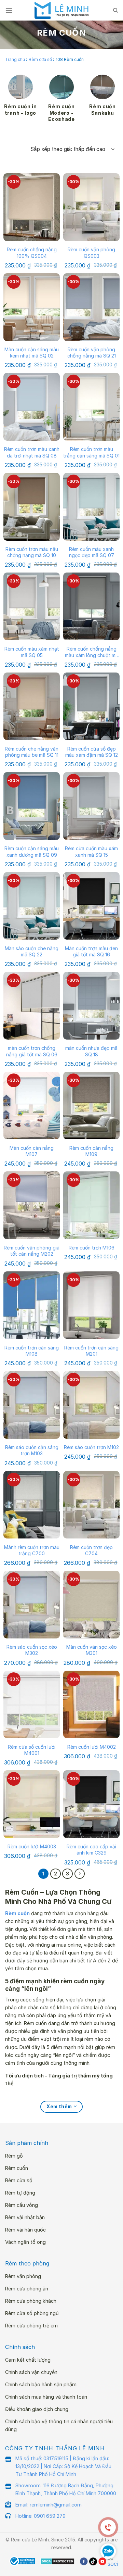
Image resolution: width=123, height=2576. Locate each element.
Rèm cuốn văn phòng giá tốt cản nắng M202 (32, 1251)
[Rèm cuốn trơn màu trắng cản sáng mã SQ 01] (91, 407)
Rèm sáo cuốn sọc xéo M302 (32, 1650)
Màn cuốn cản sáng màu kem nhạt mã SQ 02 (32, 353)
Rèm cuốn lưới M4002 (92, 1747)
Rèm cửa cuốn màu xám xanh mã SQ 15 (91, 851)
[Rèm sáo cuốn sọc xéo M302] (32, 1605)
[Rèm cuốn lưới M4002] (91, 1705)
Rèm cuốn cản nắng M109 (91, 1151)
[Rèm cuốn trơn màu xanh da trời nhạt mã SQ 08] (32, 407)
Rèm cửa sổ (40, 59)
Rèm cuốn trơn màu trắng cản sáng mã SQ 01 (91, 452)
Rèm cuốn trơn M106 (92, 1248)
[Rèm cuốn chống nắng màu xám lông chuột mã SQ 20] (91, 606)
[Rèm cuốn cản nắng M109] (91, 1106)
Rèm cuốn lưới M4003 (32, 1846)
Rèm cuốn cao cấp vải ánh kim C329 (91, 1850)
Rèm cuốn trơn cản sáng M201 (91, 1351)
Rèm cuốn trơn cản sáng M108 (32, 1351)
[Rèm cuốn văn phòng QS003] (91, 207)
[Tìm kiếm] (115, 10)
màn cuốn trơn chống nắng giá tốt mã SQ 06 (32, 1051)
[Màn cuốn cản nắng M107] (32, 1106)
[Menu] (9, 10)
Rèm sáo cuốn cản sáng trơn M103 (32, 1450)
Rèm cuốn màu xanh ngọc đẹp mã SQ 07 (92, 552)
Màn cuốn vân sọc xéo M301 (92, 1650)
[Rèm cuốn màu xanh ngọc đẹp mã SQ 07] (91, 507)
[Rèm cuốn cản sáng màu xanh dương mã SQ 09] (32, 806)
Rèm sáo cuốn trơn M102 (91, 1447)
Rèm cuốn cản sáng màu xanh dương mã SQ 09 (32, 851)
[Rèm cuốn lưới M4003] (32, 1804)
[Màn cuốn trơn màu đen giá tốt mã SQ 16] (91, 906)
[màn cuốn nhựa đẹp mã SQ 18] (91, 1006)
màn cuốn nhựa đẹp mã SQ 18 (91, 1051)
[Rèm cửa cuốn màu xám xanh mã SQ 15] (91, 806)
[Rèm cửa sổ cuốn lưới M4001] (32, 1705)
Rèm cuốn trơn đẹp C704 (91, 1550)
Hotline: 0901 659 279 (40, 2516)
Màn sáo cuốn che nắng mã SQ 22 (32, 951)
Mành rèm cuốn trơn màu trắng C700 (32, 1550)
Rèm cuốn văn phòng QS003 (91, 253)
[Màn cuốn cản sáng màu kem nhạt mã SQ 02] (32, 307)
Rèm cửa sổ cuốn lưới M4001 (32, 1750)
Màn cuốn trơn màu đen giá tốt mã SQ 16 (91, 951)
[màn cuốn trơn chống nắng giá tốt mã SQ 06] (32, 1006)
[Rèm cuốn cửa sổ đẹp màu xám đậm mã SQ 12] (91, 706)
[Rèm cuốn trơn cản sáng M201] (91, 1305)
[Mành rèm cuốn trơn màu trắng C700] (32, 1505)
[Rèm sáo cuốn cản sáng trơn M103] (32, 1405)
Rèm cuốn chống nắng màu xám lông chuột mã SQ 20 (92, 652)
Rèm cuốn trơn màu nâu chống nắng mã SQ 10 (32, 552)
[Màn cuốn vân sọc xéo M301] (91, 1605)
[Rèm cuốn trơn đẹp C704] (91, 1505)
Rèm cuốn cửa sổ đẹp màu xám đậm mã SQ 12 (92, 752)
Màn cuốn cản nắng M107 (32, 1151)
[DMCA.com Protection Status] (58, 2561)
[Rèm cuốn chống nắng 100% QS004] (32, 207)
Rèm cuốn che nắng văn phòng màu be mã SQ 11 (32, 752)
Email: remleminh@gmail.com (49, 2505)
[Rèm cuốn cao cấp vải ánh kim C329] (91, 1804)
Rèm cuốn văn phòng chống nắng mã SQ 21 (92, 353)
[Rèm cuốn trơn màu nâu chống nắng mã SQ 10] (32, 507)
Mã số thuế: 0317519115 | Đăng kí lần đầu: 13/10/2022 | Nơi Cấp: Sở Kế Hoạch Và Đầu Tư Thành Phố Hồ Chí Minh (63, 2466)
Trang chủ (15, 59)
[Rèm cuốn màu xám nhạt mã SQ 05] (32, 606)
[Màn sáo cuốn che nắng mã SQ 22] (32, 906)
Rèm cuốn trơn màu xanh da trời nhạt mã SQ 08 (32, 452)
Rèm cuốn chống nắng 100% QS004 (32, 253)
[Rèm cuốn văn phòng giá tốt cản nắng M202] (32, 1205)
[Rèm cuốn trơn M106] (91, 1205)
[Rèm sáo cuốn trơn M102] (91, 1405)
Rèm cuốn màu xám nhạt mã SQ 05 (32, 652)
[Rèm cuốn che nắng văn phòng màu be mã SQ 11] (32, 706)
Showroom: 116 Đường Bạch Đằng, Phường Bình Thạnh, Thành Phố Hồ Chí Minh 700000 (66, 2489)
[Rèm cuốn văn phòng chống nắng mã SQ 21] (91, 307)
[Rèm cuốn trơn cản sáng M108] (32, 1305)
